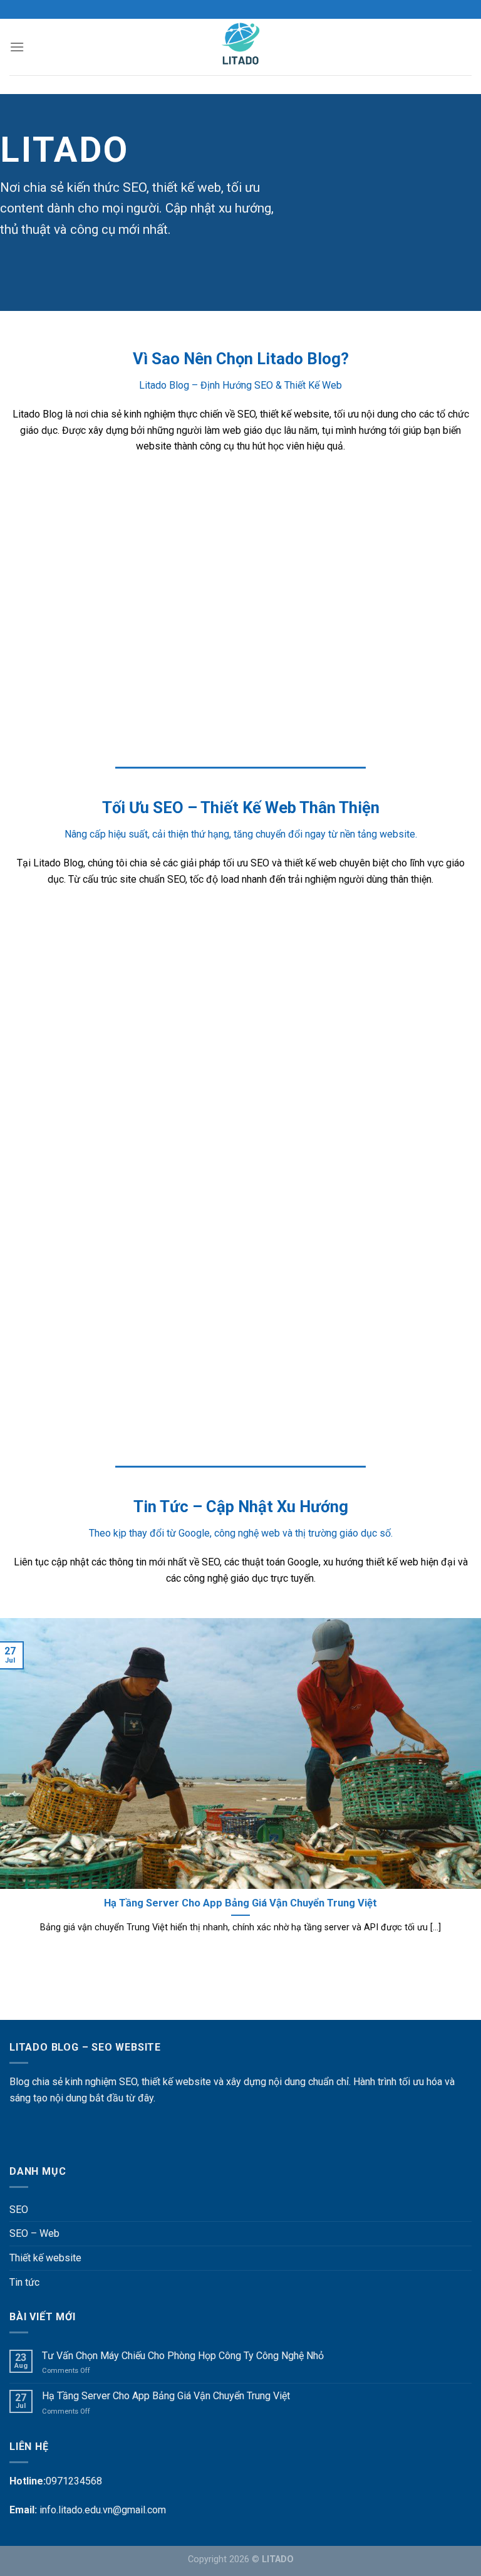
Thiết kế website (45, 2258)
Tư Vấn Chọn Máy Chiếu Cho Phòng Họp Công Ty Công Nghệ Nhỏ (183, 2356)
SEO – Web (34, 2233)
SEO (19, 2210)
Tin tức (24, 2282)
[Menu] (17, 47)
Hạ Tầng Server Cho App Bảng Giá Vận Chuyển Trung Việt (166, 2396)
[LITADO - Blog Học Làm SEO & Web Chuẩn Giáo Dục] (241, 47)
